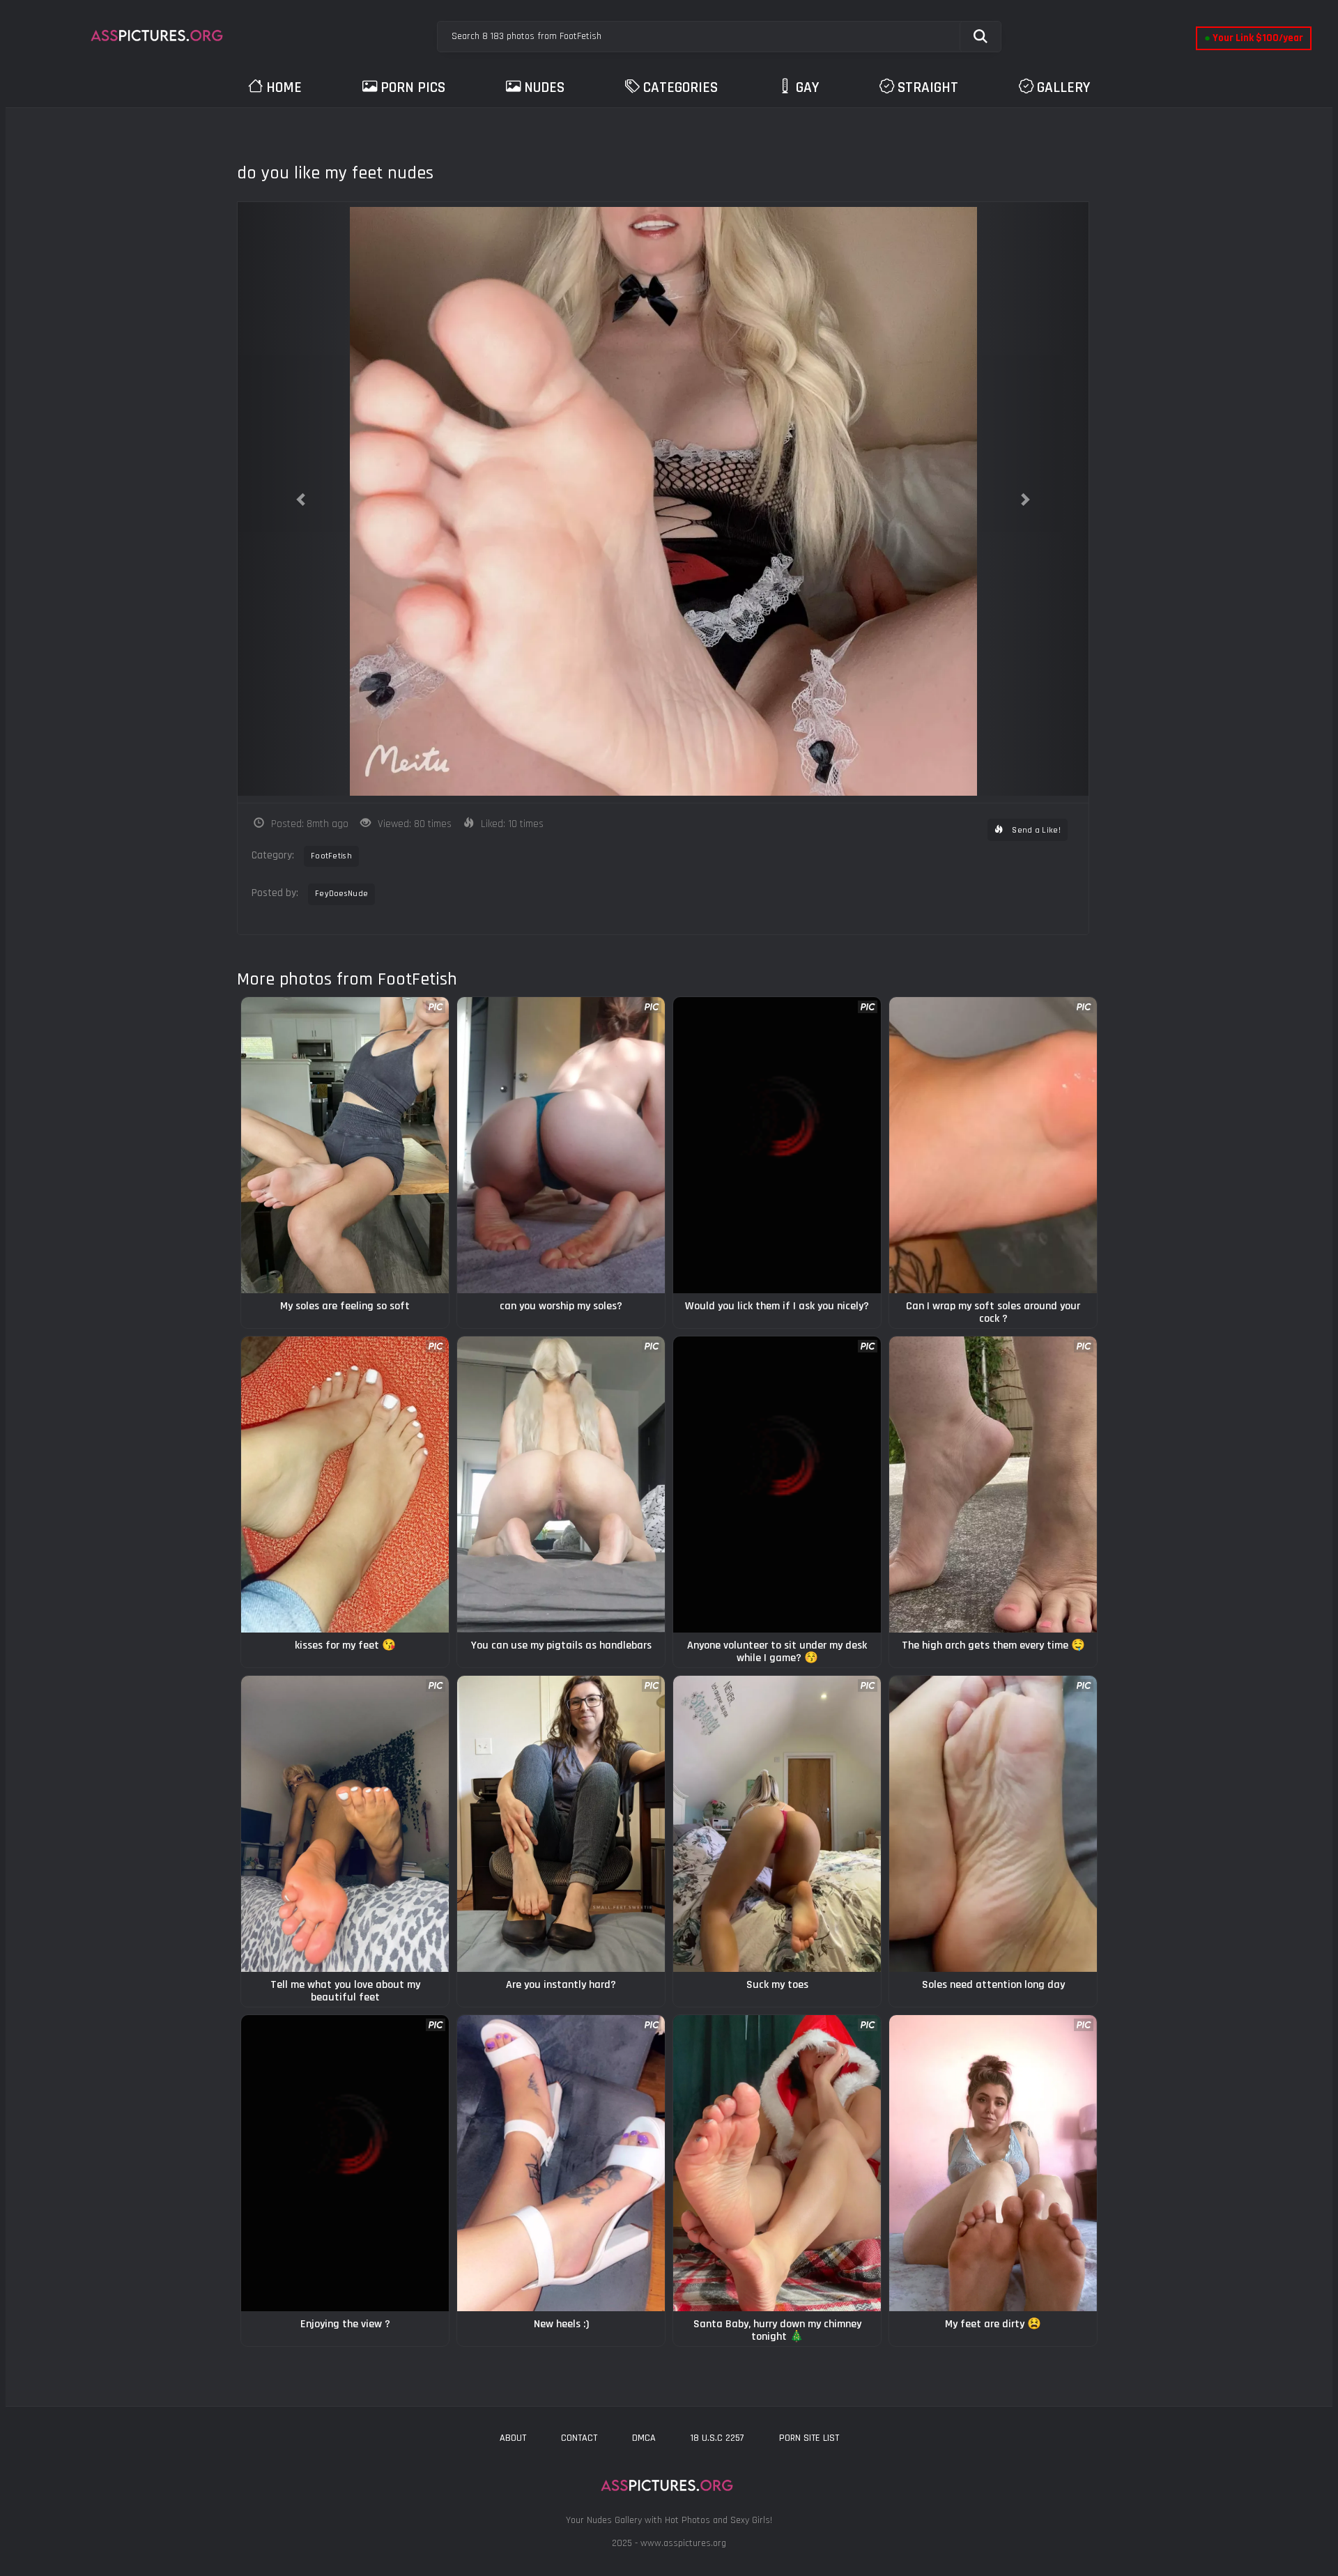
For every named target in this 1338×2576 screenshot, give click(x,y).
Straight (928, 87)
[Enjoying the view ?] (345, 2163)
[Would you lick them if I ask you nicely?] (777, 1145)
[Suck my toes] (777, 1824)
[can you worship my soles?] (561, 1145)
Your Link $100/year (1254, 38)
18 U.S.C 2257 (717, 2438)
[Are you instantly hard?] (561, 1824)
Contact (579, 2438)
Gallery (1063, 87)
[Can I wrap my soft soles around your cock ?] (993, 1145)
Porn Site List (809, 2438)
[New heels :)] (561, 2163)
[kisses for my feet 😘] (345, 1484)
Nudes (544, 87)
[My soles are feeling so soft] (345, 1145)
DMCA (644, 2438)
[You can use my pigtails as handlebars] (561, 1484)
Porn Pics (413, 87)
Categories (680, 87)
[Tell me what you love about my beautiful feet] (345, 1824)
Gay (807, 87)
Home (284, 87)
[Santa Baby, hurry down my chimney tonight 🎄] (777, 2163)
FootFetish (331, 856)
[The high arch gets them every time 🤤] (993, 1484)
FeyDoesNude (341, 894)
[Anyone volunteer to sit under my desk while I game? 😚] (777, 1484)
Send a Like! (1035, 830)
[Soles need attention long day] (993, 1824)
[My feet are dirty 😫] (993, 2163)
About (513, 2438)
